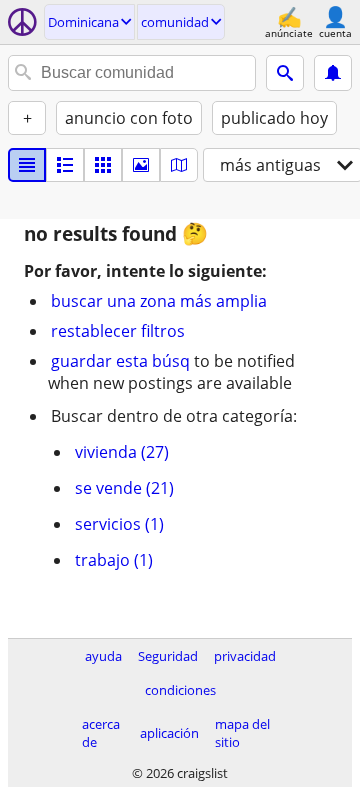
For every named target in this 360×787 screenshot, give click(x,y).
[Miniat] (65, 165)
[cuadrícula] (103, 165)
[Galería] (141, 165)
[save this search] (333, 73)
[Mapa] (179, 165)
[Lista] (27, 165)
